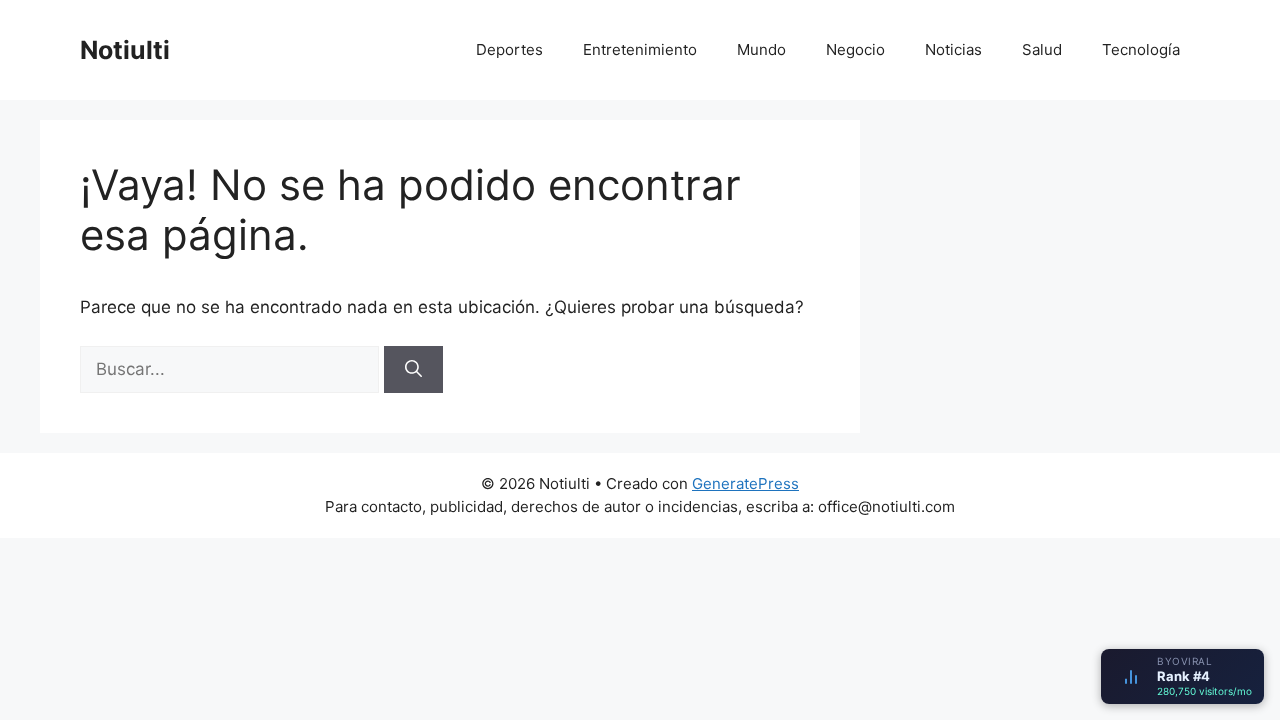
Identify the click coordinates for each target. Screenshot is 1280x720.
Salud (1042, 49)
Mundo (761, 49)
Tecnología (1141, 49)
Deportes (509, 49)
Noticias (953, 49)
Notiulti (125, 50)
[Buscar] (413, 370)
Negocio (855, 49)
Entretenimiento (640, 49)
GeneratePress (745, 483)
